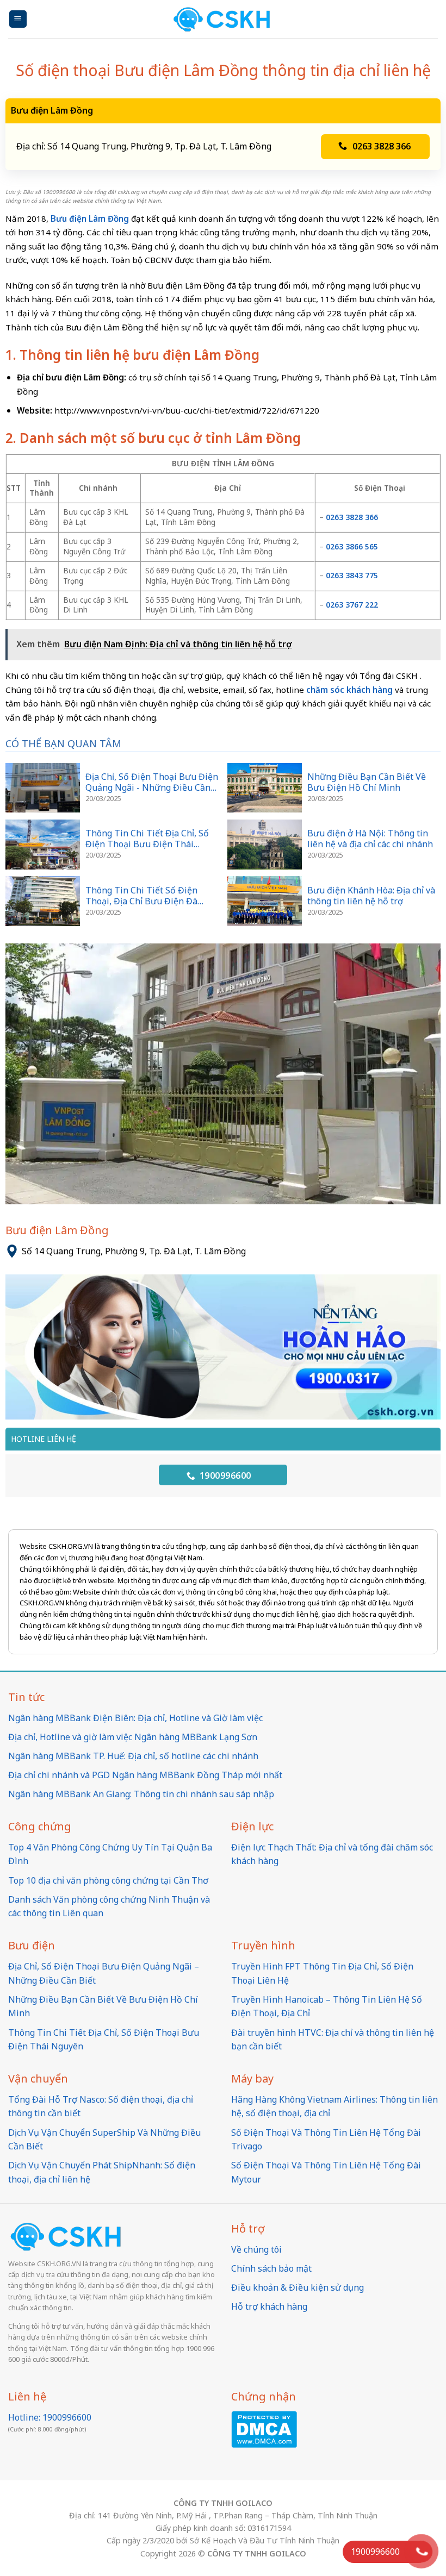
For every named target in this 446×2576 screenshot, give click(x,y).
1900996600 (224, 1475)
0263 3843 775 (353, 575)
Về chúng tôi (256, 2249)
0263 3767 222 (352, 605)
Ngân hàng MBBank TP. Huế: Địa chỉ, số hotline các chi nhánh (133, 1756)
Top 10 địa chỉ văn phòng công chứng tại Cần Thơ (108, 1880)
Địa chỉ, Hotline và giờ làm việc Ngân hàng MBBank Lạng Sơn (133, 1737)
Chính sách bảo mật (271, 2268)
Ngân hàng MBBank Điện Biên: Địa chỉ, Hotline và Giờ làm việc (135, 1718)
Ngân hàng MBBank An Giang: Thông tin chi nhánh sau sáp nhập (141, 1794)
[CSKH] (223, 19)
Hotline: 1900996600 (50, 2417)
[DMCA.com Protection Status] (264, 2429)
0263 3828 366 (383, 146)
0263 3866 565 (352, 546)
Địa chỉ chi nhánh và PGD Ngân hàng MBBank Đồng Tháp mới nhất (145, 1775)
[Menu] (18, 19)
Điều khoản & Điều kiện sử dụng (298, 2287)
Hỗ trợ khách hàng (269, 2306)
